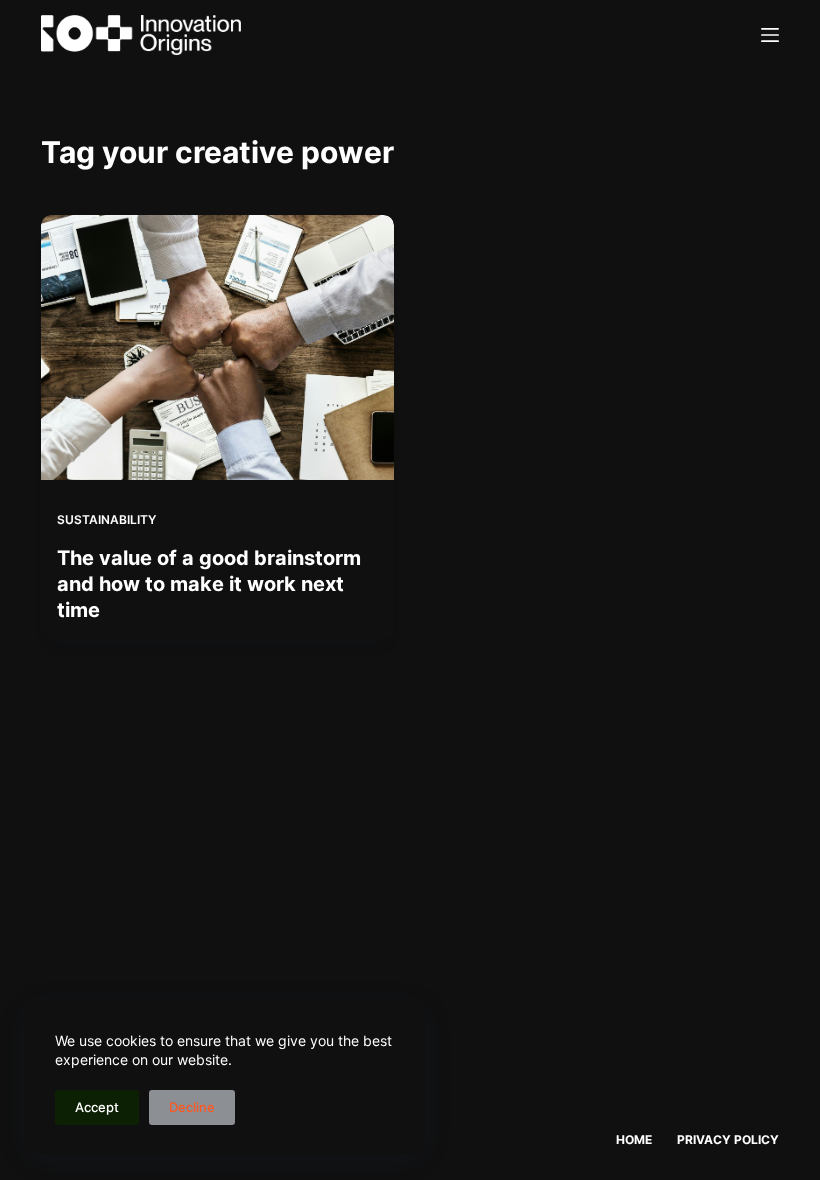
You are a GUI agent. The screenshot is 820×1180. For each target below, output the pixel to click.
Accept (97, 1107)
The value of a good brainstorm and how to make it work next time (209, 584)
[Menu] (770, 35)
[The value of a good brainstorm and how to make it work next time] (217, 347)
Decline (192, 1107)
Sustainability (106, 519)
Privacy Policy (728, 1139)
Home (634, 1139)
